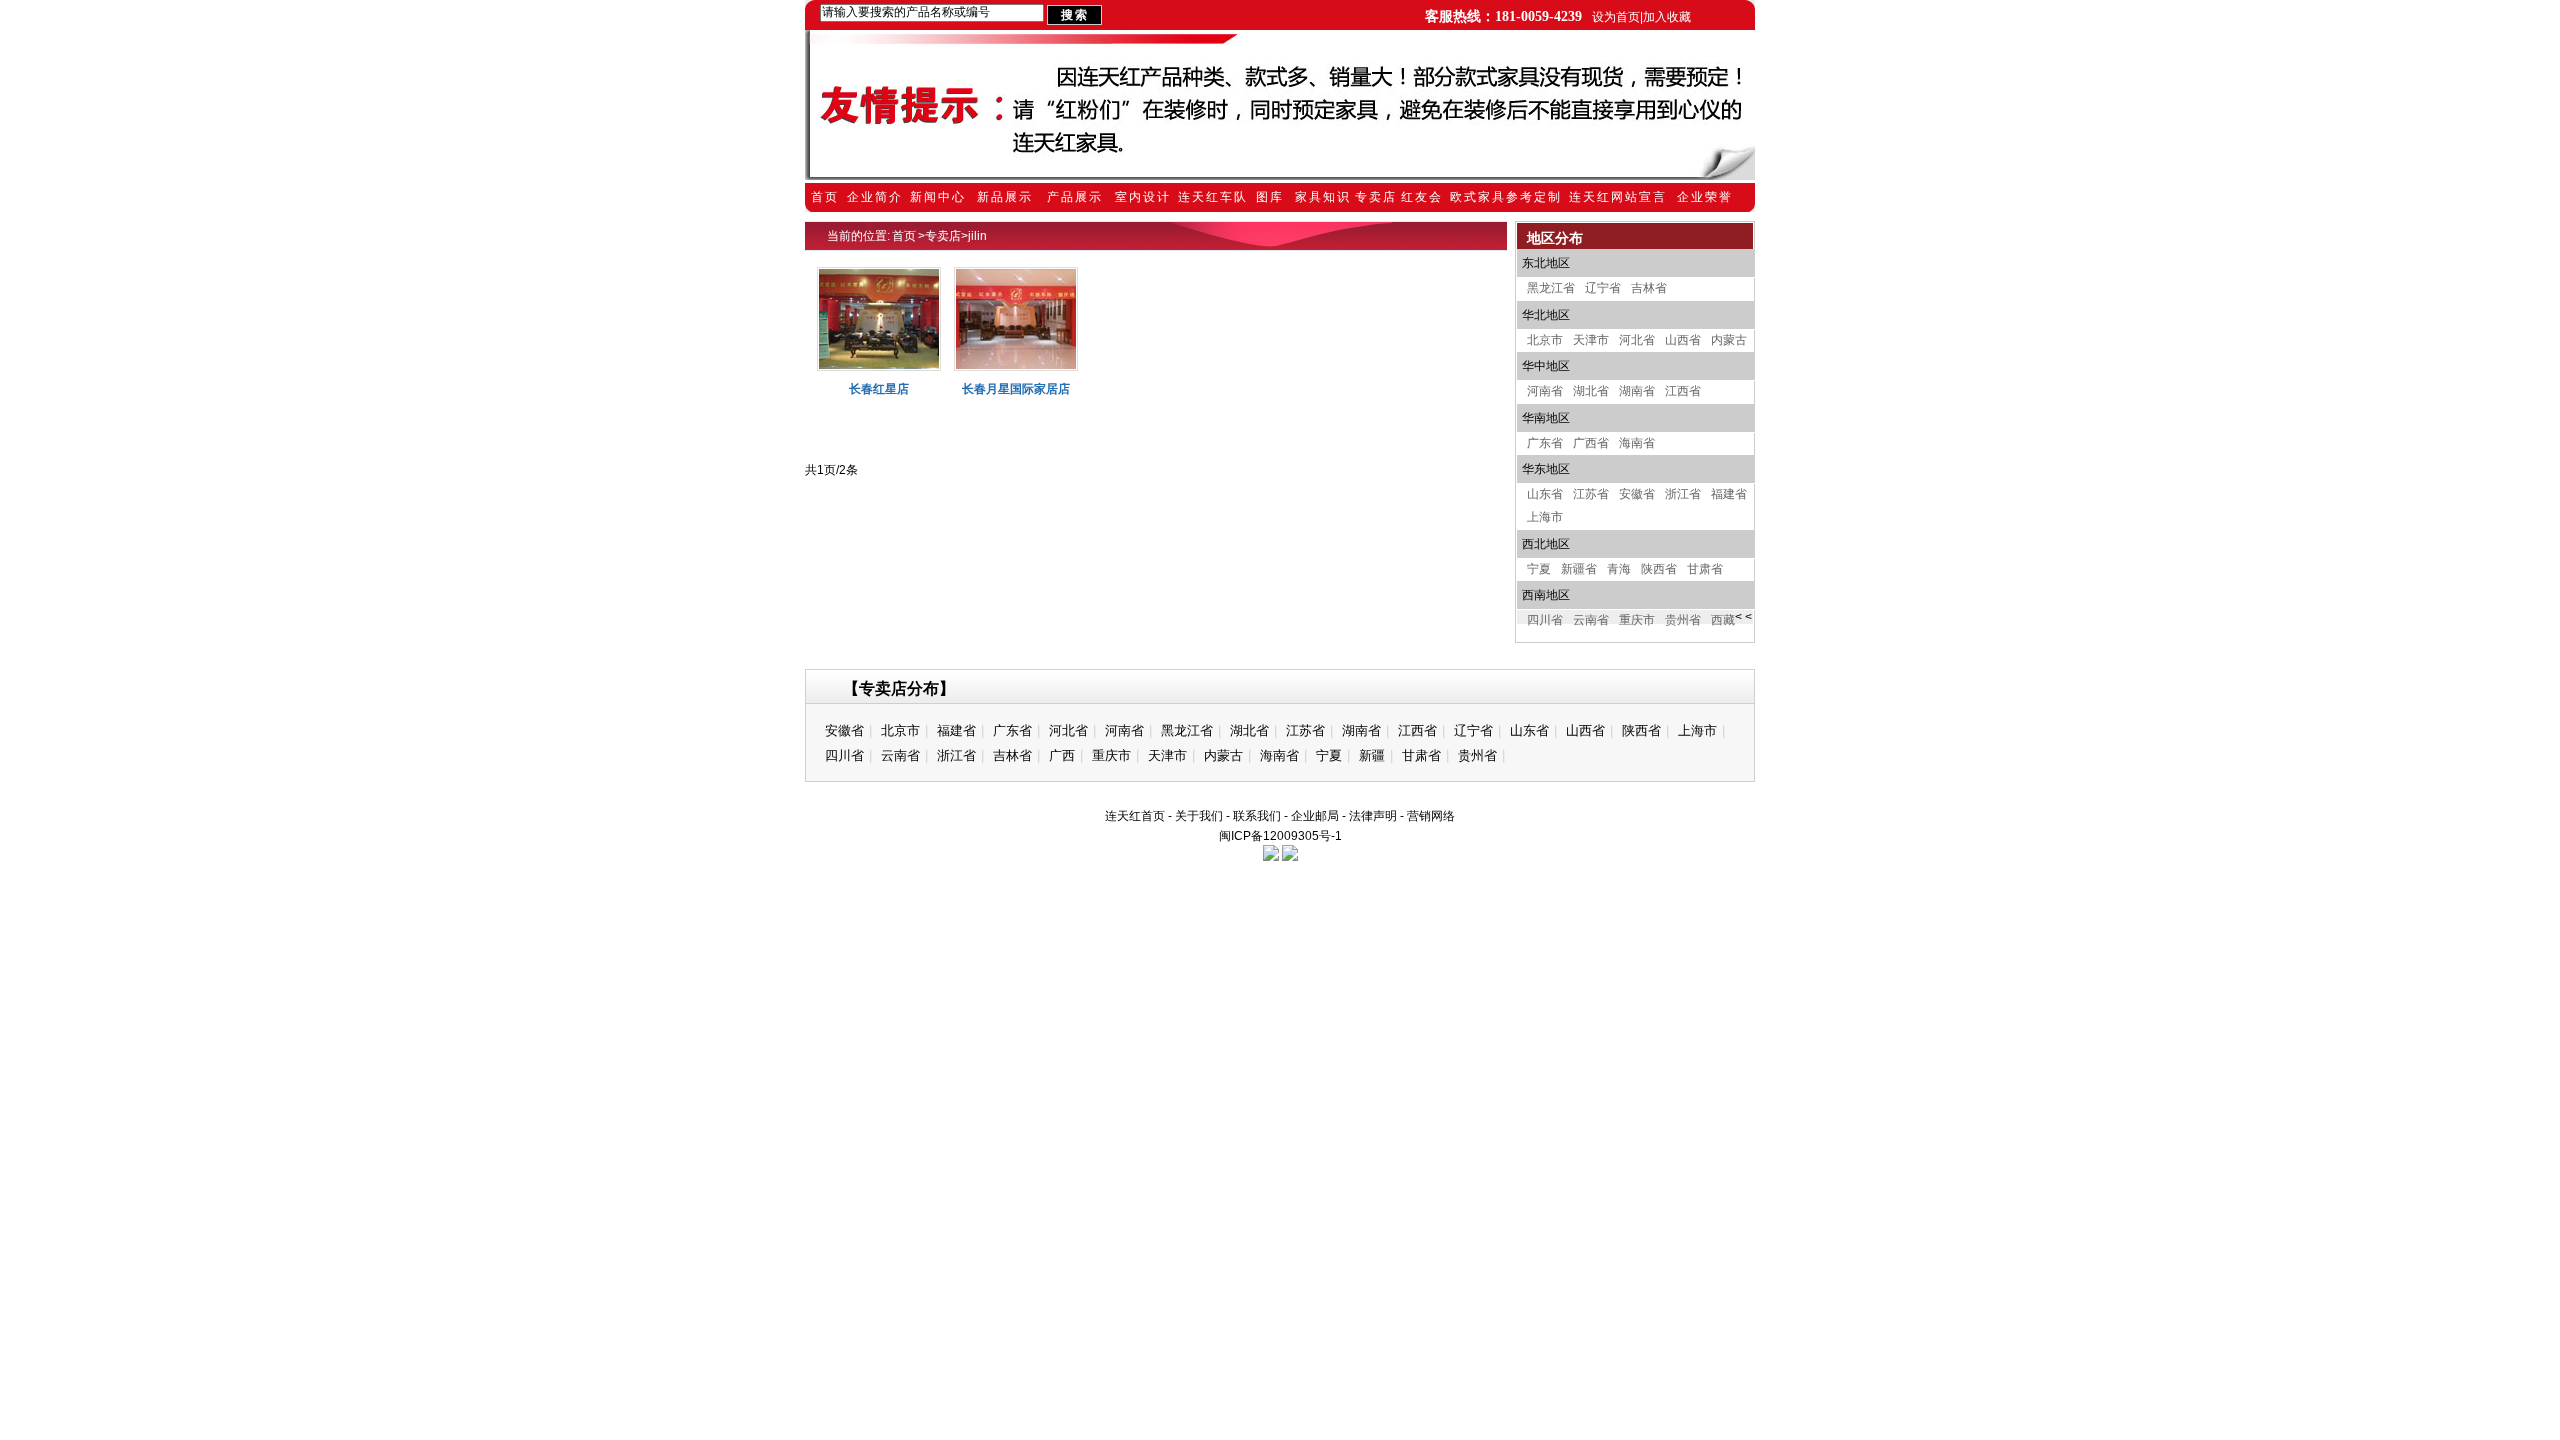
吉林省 (1649, 288)
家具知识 (1323, 197)
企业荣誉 (1705, 197)
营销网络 (1431, 816)
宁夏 (1539, 569)
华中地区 (1546, 366)
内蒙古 (1729, 340)
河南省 (1545, 391)
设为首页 (1616, 17)
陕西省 (1659, 569)
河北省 (1637, 340)
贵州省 (1683, 620)
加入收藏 (1667, 17)
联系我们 (1257, 816)
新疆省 (1579, 569)
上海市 (1545, 517)
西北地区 (1546, 544)
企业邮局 (1315, 816)
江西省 (1683, 391)
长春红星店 (879, 389)
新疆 (1372, 755)
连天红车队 (1213, 197)
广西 (1062, 755)
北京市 (1545, 340)
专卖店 (1376, 197)
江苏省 (1591, 494)
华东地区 (1546, 469)
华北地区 (1546, 315)
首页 (825, 197)
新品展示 (1005, 197)
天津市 (1591, 340)
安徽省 (1637, 494)
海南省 (1637, 443)
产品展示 (1075, 197)
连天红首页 (1135, 816)
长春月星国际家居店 (1016, 389)
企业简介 (875, 197)
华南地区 (1546, 418)
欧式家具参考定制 (1506, 197)
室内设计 (1143, 197)
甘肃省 (1705, 569)
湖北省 (1591, 391)
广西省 (1591, 443)
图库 (1270, 197)
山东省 (1545, 494)
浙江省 (1683, 494)
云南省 (1591, 620)
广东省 (1545, 443)
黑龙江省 (1551, 288)
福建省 (1729, 494)
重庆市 (1637, 620)
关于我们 (1199, 816)
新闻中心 (938, 197)
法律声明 (1373, 816)
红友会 (1422, 197)
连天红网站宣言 (1618, 197)
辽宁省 (1603, 288)
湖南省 (1637, 391)
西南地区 (1546, 595)
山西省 (1683, 340)
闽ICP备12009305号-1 (1280, 836)
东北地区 (1546, 263)
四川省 (1545, 620)
